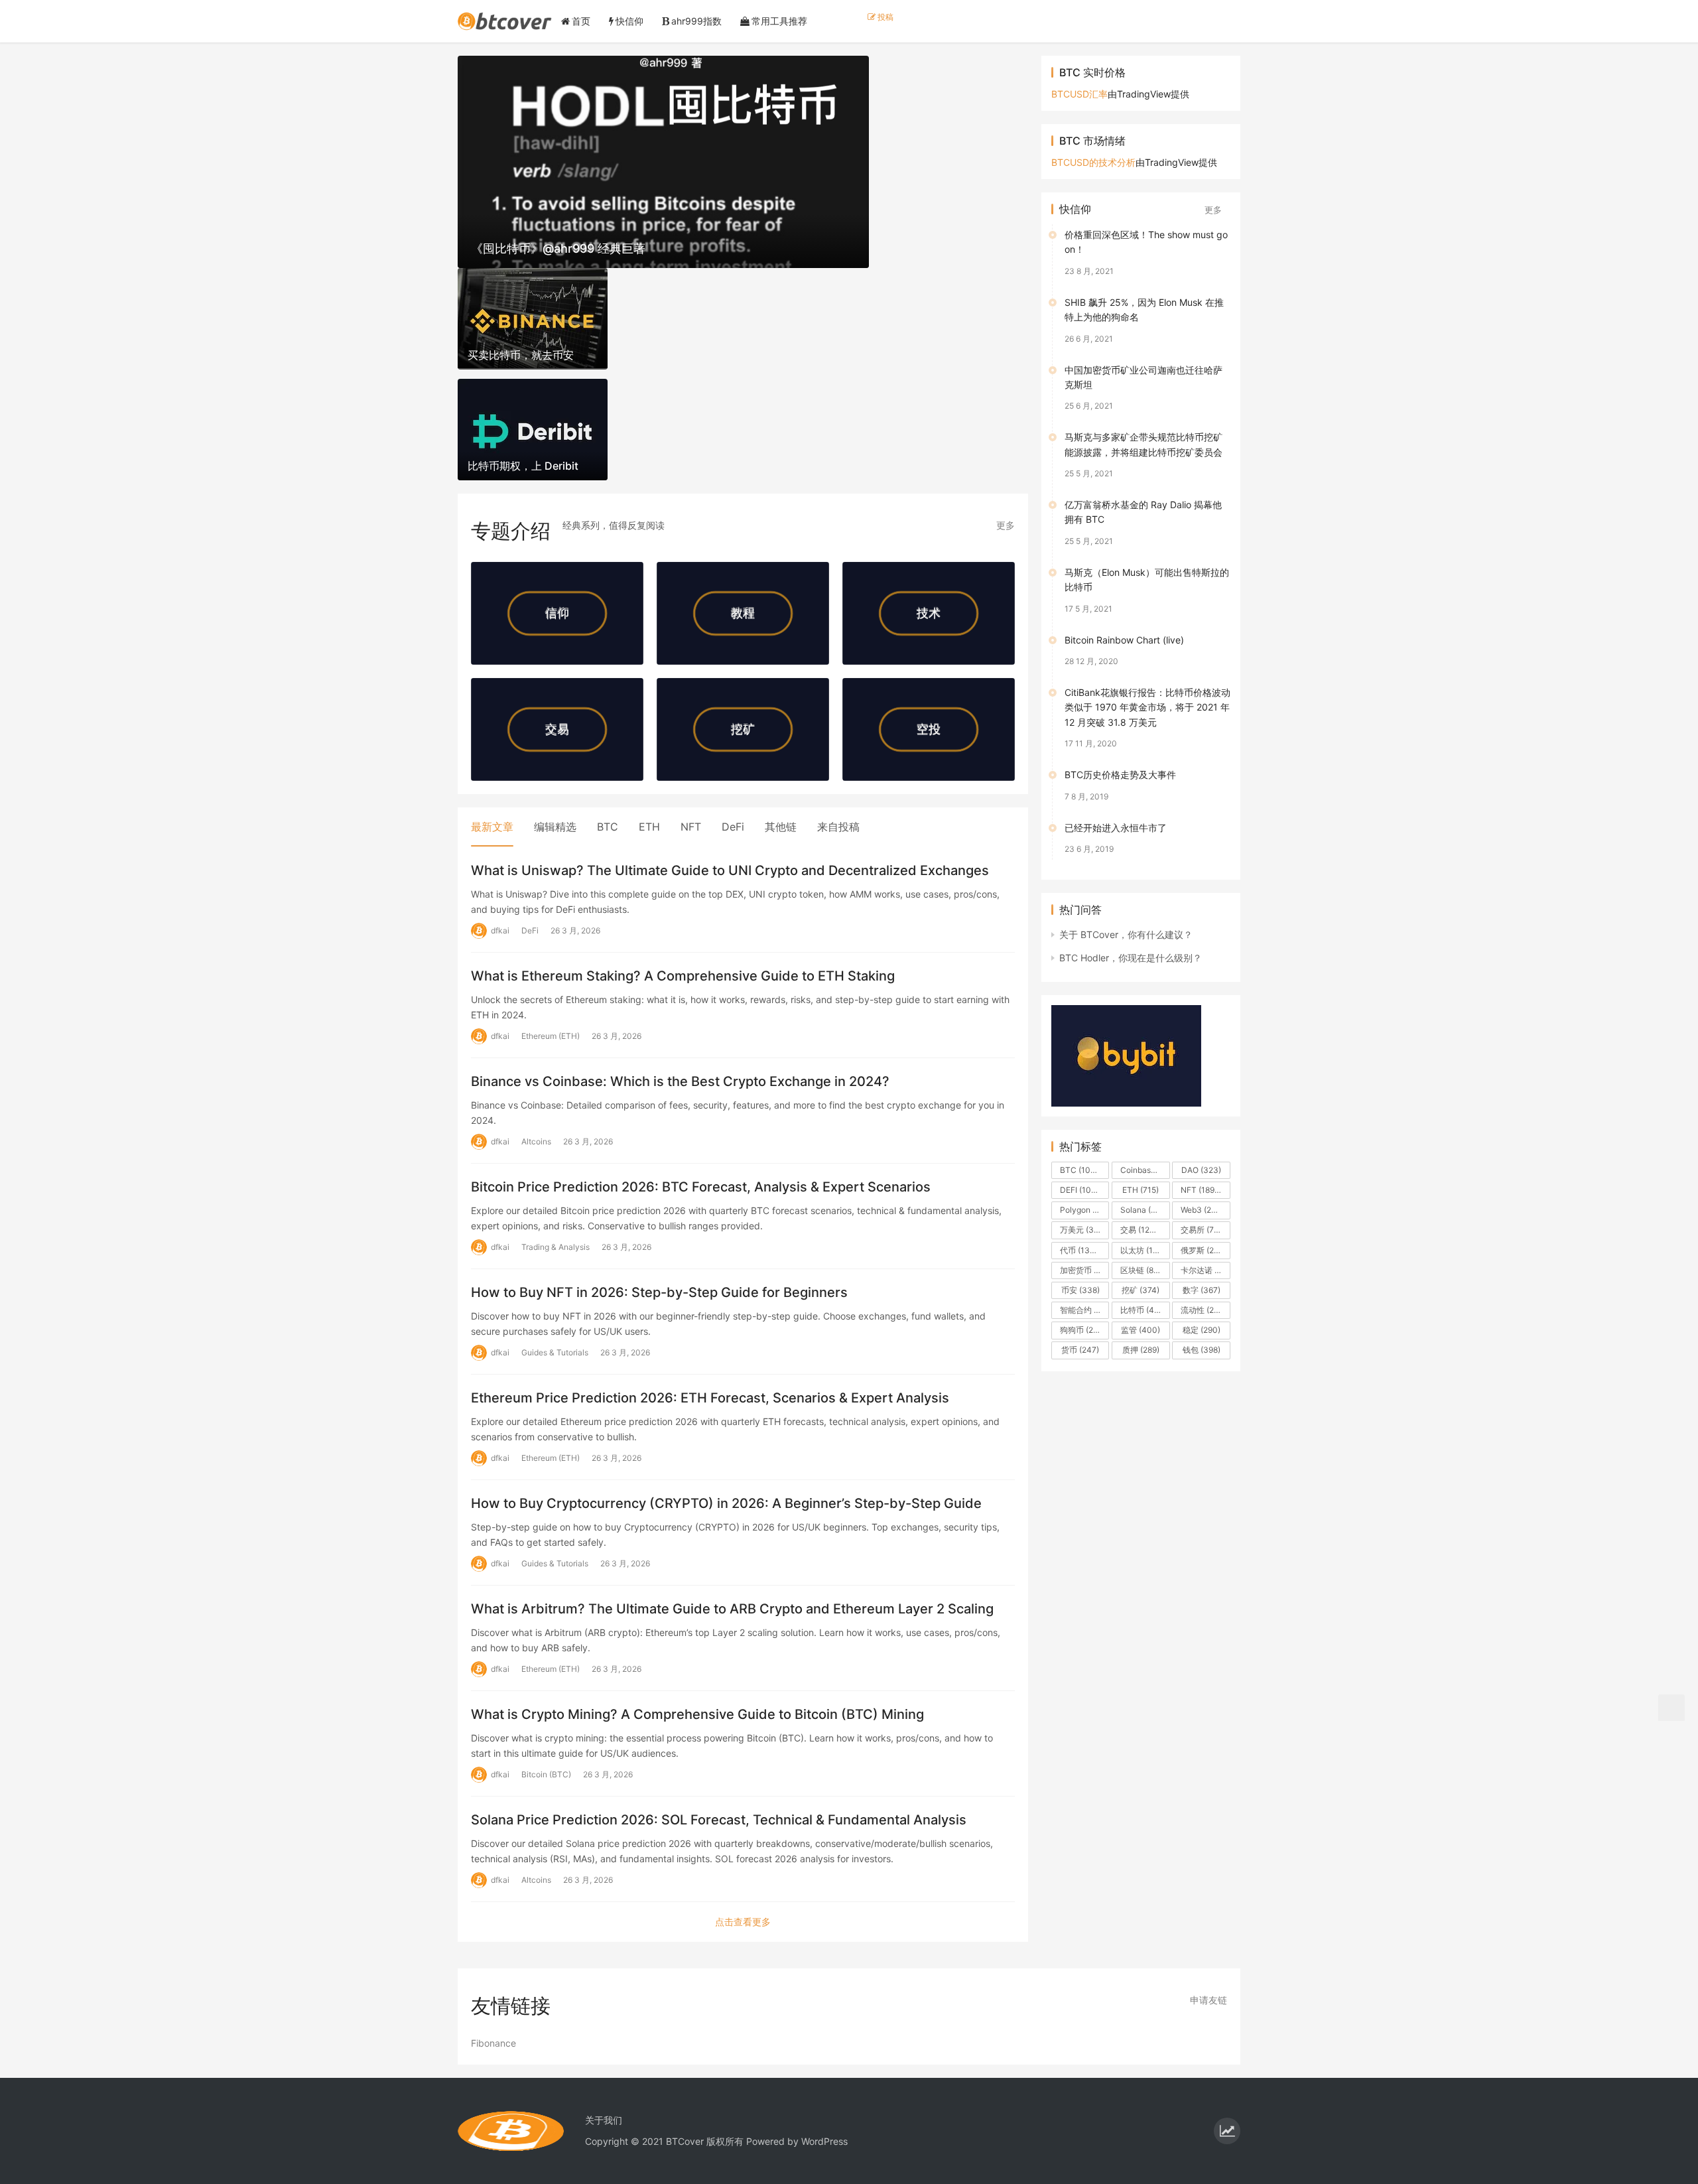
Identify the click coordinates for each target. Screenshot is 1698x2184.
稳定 (1202, 1330)
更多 (1006, 525)
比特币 (1145, 1310)
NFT (691, 827)
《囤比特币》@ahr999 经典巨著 (558, 248)
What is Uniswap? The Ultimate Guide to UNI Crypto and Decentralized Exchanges (730, 870)
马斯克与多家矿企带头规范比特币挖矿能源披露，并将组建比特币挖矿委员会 (1143, 444)
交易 (1141, 1230)
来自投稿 (838, 827)
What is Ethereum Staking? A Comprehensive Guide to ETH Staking (683, 976)
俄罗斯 (1203, 1250)
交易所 (1204, 1230)
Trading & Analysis (555, 1247)
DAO (1201, 1170)
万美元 (1083, 1230)
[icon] (1227, 2131)
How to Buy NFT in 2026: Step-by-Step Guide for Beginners (659, 1292)
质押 (1141, 1350)
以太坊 (1145, 1250)
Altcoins (536, 1141)
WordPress (824, 2141)
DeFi (733, 827)
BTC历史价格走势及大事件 (1120, 775)
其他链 (781, 827)
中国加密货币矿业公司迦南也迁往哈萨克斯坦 (1143, 377)
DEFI (1082, 1190)
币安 (1080, 1290)
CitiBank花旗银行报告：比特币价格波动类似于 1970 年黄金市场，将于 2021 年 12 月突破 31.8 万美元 (1147, 707)
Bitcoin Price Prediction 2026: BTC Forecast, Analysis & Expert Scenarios (701, 1187)
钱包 (1202, 1350)
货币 (1080, 1350)
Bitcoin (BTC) (546, 1774)
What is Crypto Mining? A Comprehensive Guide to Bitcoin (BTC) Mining (697, 1714)
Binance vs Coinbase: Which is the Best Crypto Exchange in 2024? (680, 1081)
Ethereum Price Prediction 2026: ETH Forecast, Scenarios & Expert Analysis (710, 1398)
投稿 (884, 17)
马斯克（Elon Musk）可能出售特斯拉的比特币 (1147, 580)
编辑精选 (555, 827)
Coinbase (1145, 1170)
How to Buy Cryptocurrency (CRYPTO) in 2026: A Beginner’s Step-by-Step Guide (726, 1503)
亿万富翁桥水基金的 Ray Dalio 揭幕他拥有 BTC (1143, 512)
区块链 (1143, 1270)
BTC (608, 827)
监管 (1141, 1330)
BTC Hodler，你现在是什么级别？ (1131, 958)
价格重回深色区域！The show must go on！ (1146, 242)
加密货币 (1084, 1270)
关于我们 (604, 2120)
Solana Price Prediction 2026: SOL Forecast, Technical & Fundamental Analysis (719, 1820)
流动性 (1204, 1310)
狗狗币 (1082, 1330)
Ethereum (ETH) (551, 1036)
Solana (1144, 1210)
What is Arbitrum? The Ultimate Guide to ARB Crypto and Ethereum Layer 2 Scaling (732, 1609)
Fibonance (493, 2043)
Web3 (1202, 1210)
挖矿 (1141, 1290)
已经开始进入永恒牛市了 (1116, 828)
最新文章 (492, 827)
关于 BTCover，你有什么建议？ (1126, 934)
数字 (1202, 1290)
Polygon (1084, 1210)
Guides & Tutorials (555, 1352)
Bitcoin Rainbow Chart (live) (1124, 640)
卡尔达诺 (1205, 1270)
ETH (649, 827)
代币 (1081, 1250)
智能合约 (1084, 1310)
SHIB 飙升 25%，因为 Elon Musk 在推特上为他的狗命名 (1144, 309)
